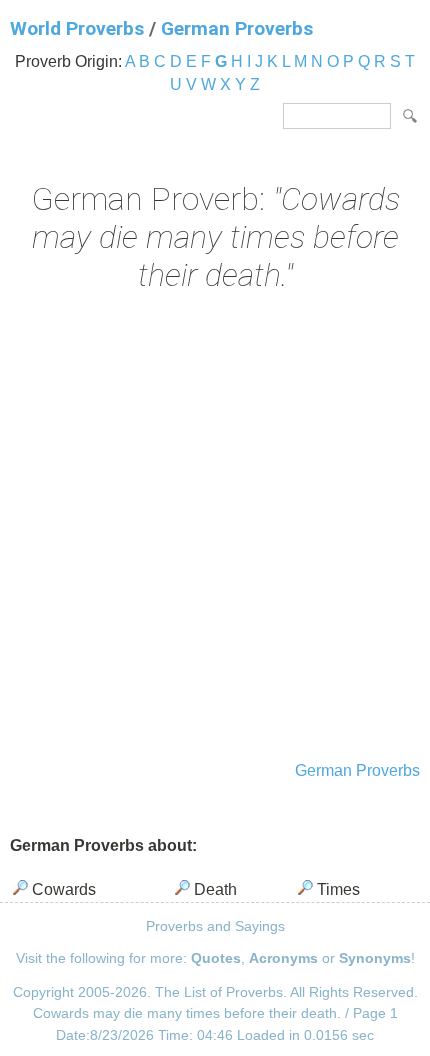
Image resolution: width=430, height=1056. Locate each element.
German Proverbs (237, 28)
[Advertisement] (215, 529)
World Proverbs (77, 28)
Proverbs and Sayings (215, 926)
